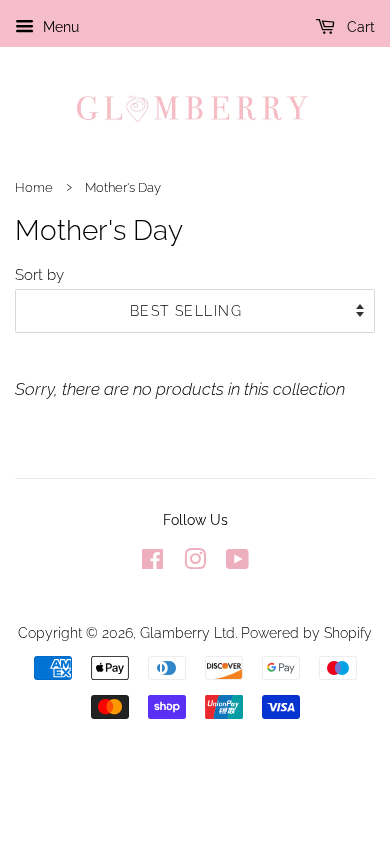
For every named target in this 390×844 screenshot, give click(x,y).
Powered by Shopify (306, 632)
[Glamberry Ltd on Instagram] (195, 562)
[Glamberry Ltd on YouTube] (237, 562)
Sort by (39, 275)
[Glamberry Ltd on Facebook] (152, 562)
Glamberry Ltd (187, 632)
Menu (59, 27)
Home (34, 187)
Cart (359, 27)
